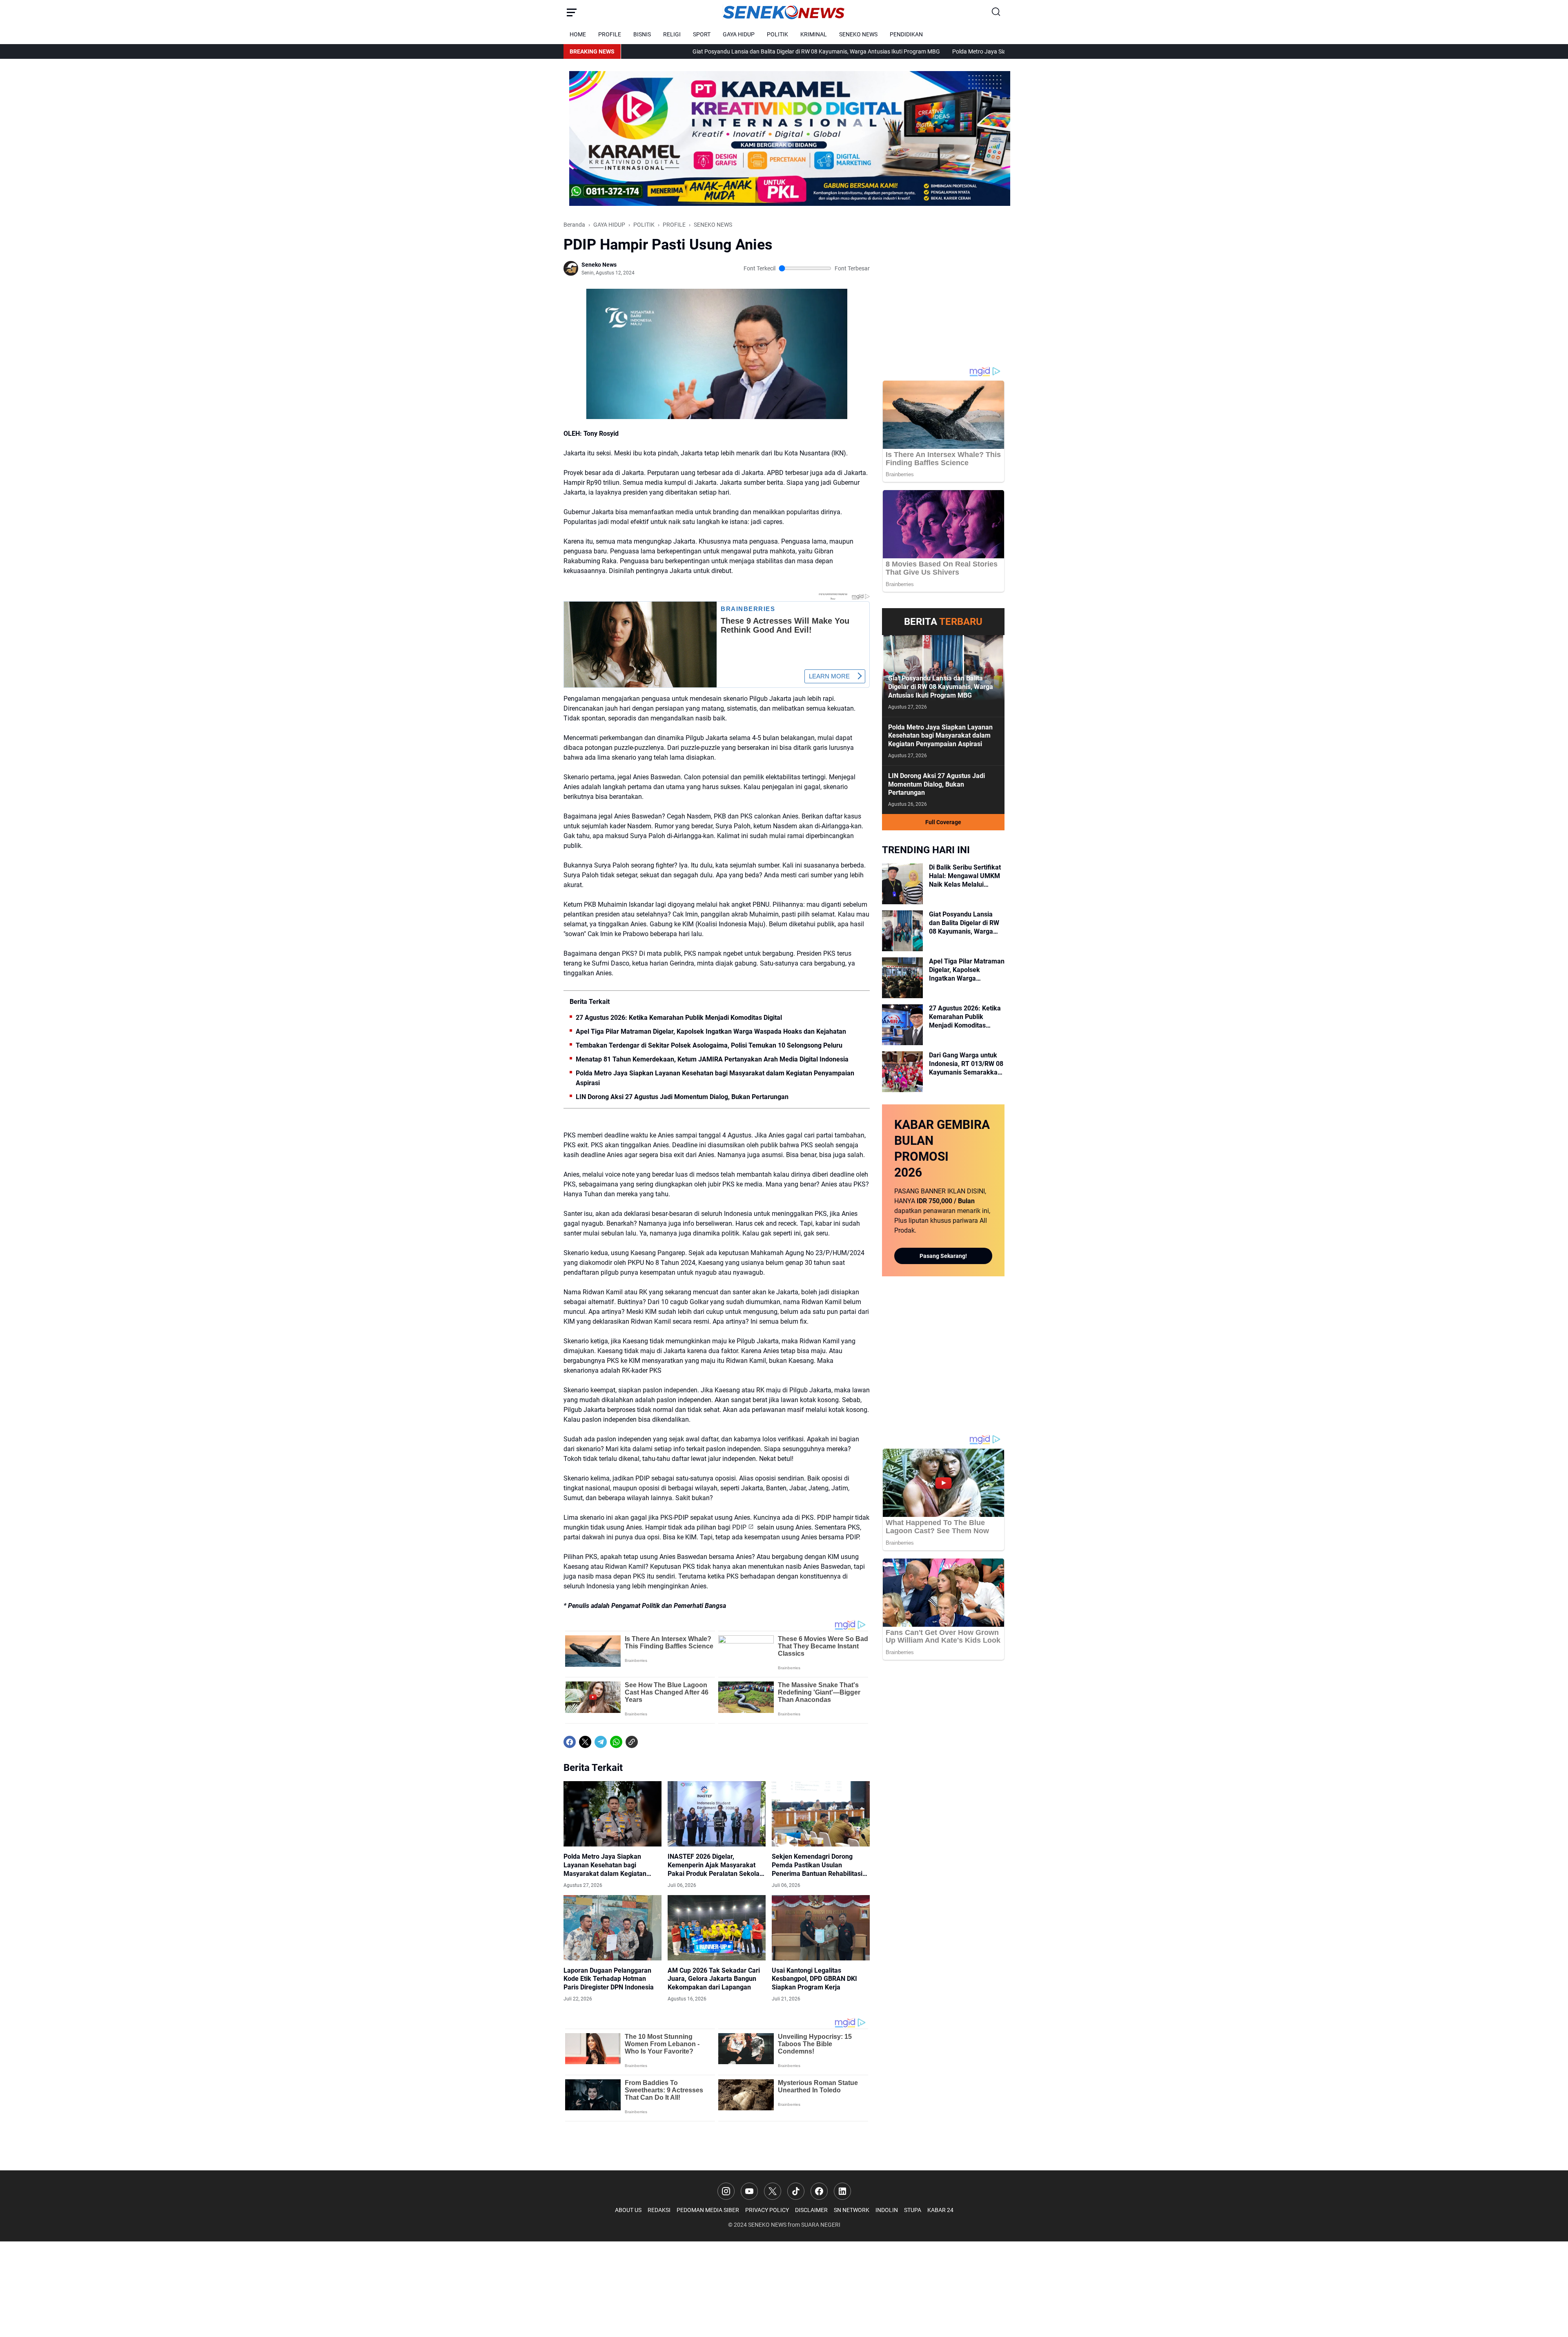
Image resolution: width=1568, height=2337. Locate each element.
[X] (585, 1742)
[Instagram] (726, 2191)
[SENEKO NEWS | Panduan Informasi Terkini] (784, 12)
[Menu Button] (572, 12)
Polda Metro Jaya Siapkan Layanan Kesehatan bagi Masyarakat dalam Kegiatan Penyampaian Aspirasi (930, 51)
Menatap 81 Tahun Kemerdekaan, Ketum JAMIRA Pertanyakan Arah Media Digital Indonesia (712, 1059)
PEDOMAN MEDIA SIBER (708, 2210)
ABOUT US (628, 2210)
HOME (578, 34)
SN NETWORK (852, 2210)
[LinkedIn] (842, 2191)
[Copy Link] (632, 1742)
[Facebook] (570, 1742)
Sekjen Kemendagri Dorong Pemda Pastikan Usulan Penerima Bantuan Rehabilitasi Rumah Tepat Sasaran (817, 1865)
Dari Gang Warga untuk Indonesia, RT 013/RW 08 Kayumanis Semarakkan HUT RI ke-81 (966, 1064)
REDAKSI (659, 2210)
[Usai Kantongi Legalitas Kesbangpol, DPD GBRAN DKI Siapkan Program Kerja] (821, 1928)
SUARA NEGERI (821, 2225)
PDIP (739, 1527)
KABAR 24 (940, 2210)
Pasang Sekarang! (943, 1256)
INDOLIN (887, 2210)
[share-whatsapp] (647, 1742)
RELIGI (672, 34)
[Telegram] (601, 1742)
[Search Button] (996, 12)
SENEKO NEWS (858, 34)
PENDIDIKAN (906, 34)
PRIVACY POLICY (767, 2210)
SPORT (702, 34)
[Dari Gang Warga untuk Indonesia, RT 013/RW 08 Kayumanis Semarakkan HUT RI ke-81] (902, 1072)
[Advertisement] (943, 292)
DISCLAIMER (811, 2210)
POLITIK (777, 34)
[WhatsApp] (616, 1742)
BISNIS (642, 34)
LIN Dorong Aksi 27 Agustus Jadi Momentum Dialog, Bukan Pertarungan (682, 1097)
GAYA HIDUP (739, 34)
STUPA (913, 2210)
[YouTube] (749, 2191)
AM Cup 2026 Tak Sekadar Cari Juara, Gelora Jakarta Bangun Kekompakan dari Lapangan (714, 1979)
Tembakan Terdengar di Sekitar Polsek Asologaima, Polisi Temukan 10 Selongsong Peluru (709, 1045)
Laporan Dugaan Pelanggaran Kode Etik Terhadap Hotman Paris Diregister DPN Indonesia (609, 1979)
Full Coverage (943, 822)
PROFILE (610, 34)
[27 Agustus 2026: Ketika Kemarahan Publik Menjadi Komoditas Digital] (902, 1025)
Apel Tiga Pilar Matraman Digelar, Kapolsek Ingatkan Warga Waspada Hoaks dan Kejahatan (711, 1031)
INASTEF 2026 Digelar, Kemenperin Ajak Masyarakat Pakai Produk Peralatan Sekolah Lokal (715, 1865)
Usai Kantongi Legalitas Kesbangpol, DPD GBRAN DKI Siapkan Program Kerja (814, 1979)
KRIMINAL (814, 34)
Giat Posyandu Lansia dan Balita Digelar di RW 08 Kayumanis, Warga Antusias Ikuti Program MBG (663, 51)
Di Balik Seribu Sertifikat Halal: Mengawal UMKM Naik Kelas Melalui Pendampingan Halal (965, 876)
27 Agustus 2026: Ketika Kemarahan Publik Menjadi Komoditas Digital (679, 1018)
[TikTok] (796, 2191)
